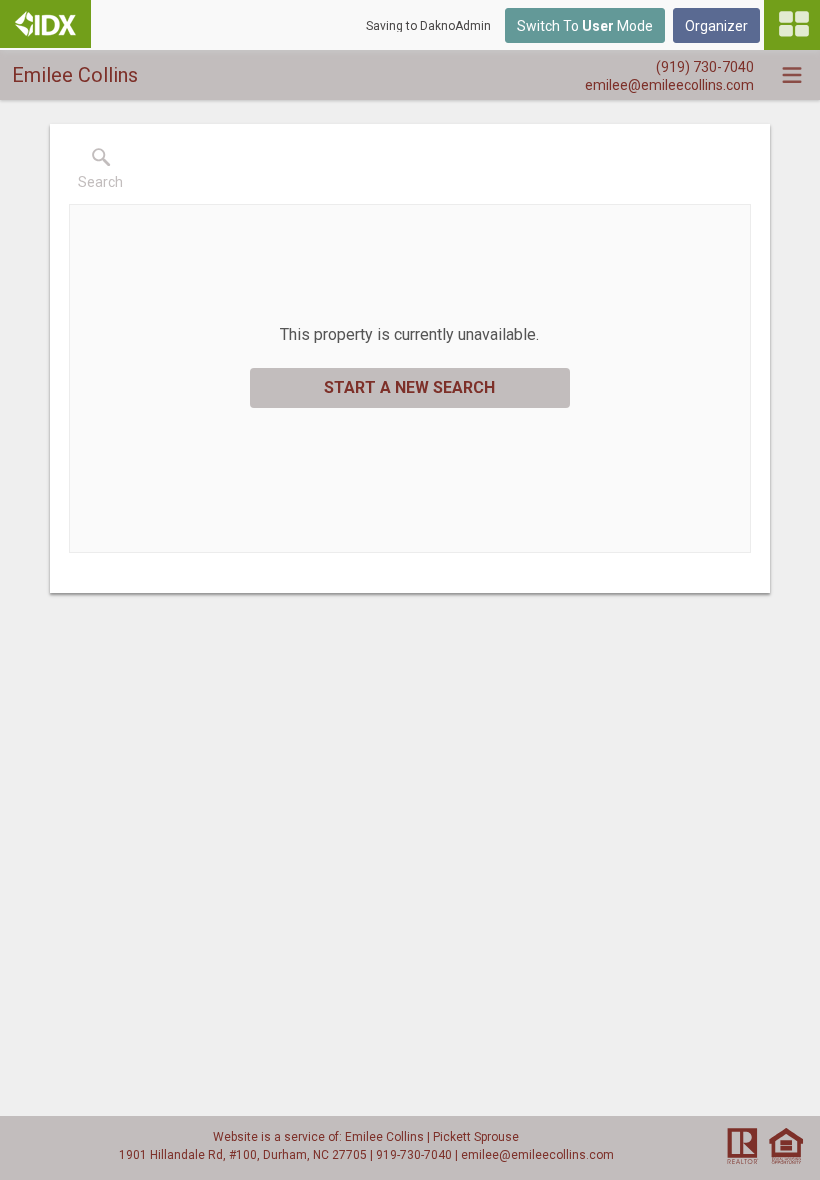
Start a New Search (409, 387)
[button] (100, 173)
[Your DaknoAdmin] (45, 24)
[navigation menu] (792, 25)
